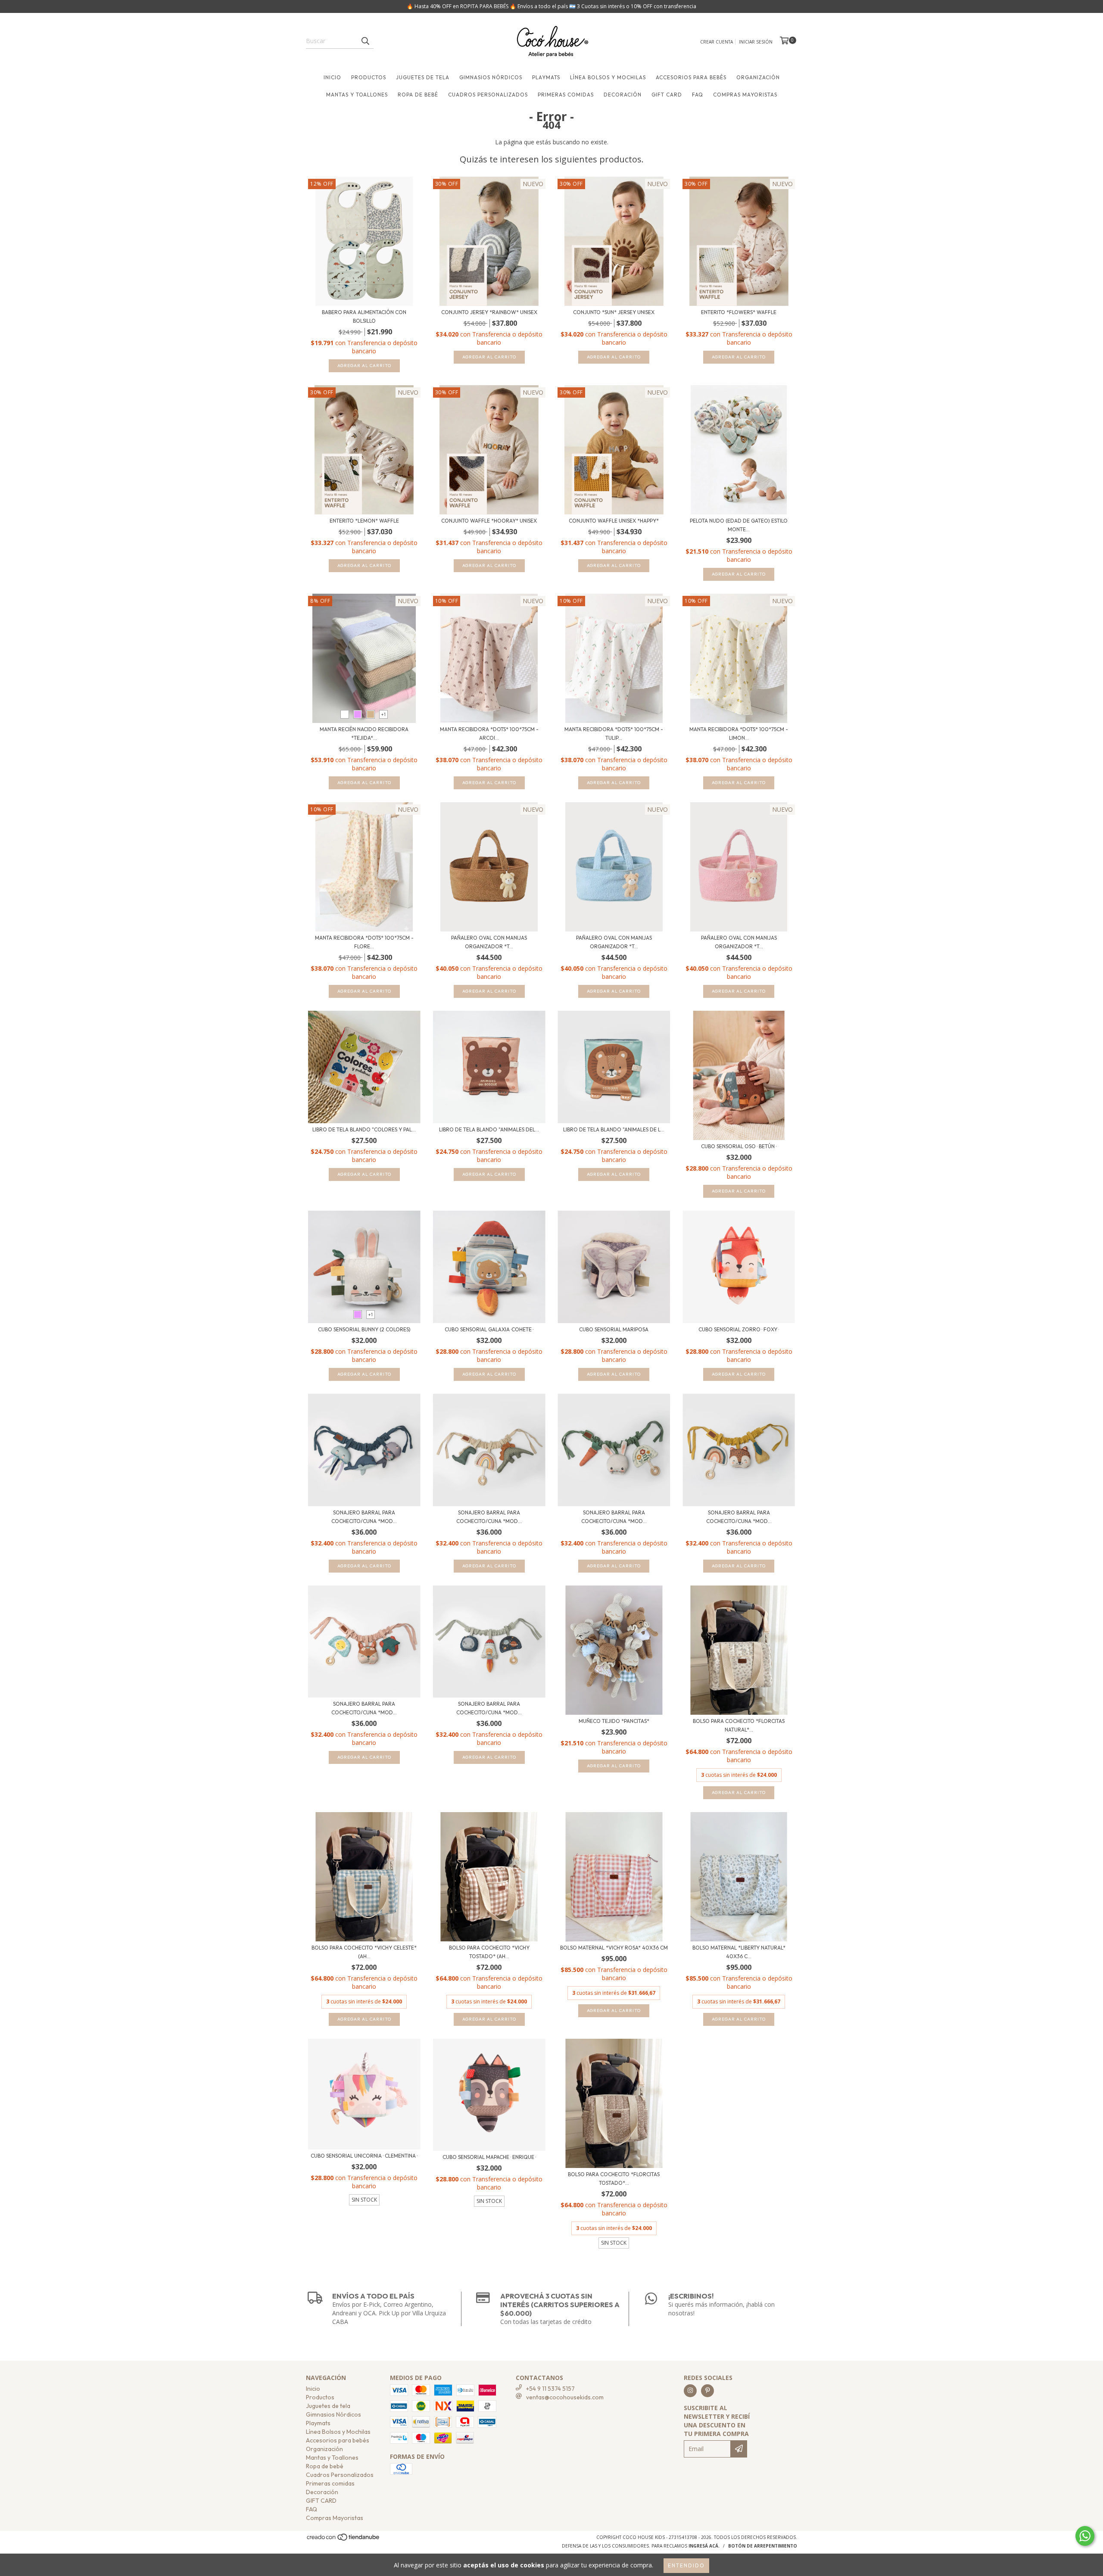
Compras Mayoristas (745, 95)
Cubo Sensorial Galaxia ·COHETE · (489, 1329)
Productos (369, 77)
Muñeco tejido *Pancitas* (614, 1721)
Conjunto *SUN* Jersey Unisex (614, 312)
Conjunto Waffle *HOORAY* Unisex (489, 521)
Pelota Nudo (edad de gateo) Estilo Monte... (739, 525)
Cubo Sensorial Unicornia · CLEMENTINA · (364, 2156)
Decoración (623, 95)
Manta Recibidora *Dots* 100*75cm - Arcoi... (489, 734)
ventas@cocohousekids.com (565, 2397)
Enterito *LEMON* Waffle (364, 521)
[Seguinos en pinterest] (707, 2391)
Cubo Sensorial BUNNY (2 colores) (364, 1329)
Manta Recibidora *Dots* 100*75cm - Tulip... (614, 734)
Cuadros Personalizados (488, 95)
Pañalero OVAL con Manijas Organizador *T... (489, 942)
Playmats (546, 77)
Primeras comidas (566, 95)
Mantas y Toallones (357, 95)
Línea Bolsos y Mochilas (608, 77)
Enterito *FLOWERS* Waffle (739, 312)
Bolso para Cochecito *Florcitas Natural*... (739, 1725)
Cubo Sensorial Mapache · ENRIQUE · (489, 2157)
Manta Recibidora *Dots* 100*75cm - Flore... (364, 942)
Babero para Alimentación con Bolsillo (364, 316)
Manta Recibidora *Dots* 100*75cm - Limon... (739, 734)
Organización (758, 77)
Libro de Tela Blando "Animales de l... (614, 1129)
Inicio (332, 77)
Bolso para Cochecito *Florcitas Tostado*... (614, 2179)
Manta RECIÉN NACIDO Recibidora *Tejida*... (364, 734)
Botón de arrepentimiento (763, 2546)
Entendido (686, 2565)
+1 (384, 714)
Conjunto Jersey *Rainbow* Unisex (489, 312)
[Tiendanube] (344, 2539)
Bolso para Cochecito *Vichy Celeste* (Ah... (364, 1952)
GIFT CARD (667, 95)
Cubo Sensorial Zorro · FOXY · (739, 1329)
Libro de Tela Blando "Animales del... (489, 1129)
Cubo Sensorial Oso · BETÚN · (739, 1146)
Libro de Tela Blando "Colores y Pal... (364, 1129)
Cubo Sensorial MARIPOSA (614, 1329)
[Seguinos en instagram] (690, 2391)
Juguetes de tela (423, 77)
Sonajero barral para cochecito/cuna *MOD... (364, 1517)
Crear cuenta (717, 42)
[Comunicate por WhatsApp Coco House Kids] (1085, 2536)
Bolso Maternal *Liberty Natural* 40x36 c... (739, 1952)
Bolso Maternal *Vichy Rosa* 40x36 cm (614, 1948)
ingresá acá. (704, 2546)
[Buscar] (365, 41)
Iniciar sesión (756, 42)
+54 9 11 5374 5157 (550, 2389)
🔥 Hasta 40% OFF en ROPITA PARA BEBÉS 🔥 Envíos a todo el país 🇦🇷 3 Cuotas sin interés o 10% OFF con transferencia (551, 6)
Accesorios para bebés (691, 77)
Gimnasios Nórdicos (491, 77)
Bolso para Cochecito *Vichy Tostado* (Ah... (489, 1952)
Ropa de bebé (418, 95)
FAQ (698, 95)
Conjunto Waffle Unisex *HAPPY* (614, 521)
